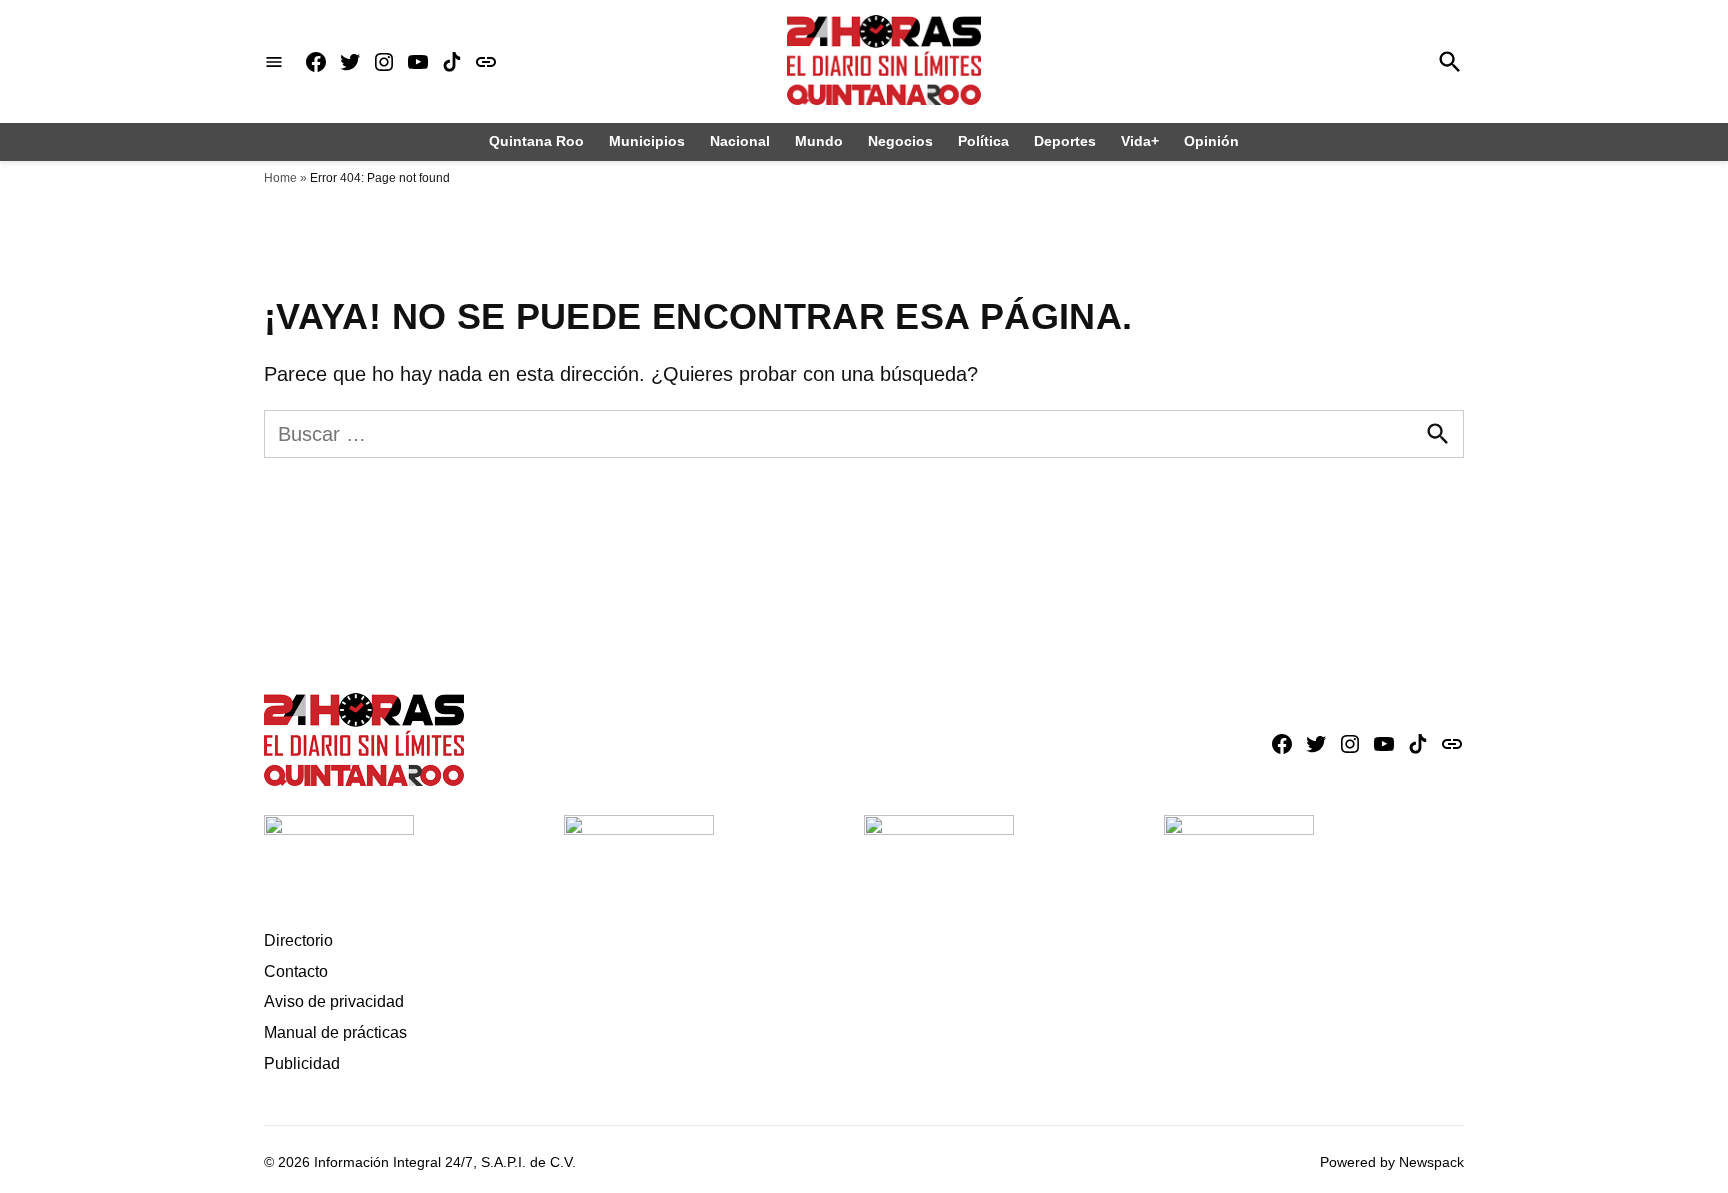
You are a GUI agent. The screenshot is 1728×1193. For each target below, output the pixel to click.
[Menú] (274, 61)
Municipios (647, 141)
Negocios (900, 141)
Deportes (1065, 141)
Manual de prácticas (335, 1032)
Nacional (740, 141)
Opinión (1211, 141)
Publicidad (302, 1063)
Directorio (298, 940)
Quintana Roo (536, 141)
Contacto (296, 971)
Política (983, 141)
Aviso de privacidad (334, 1001)
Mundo (819, 141)
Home (280, 178)
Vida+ (1140, 141)
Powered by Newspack (1392, 1162)
